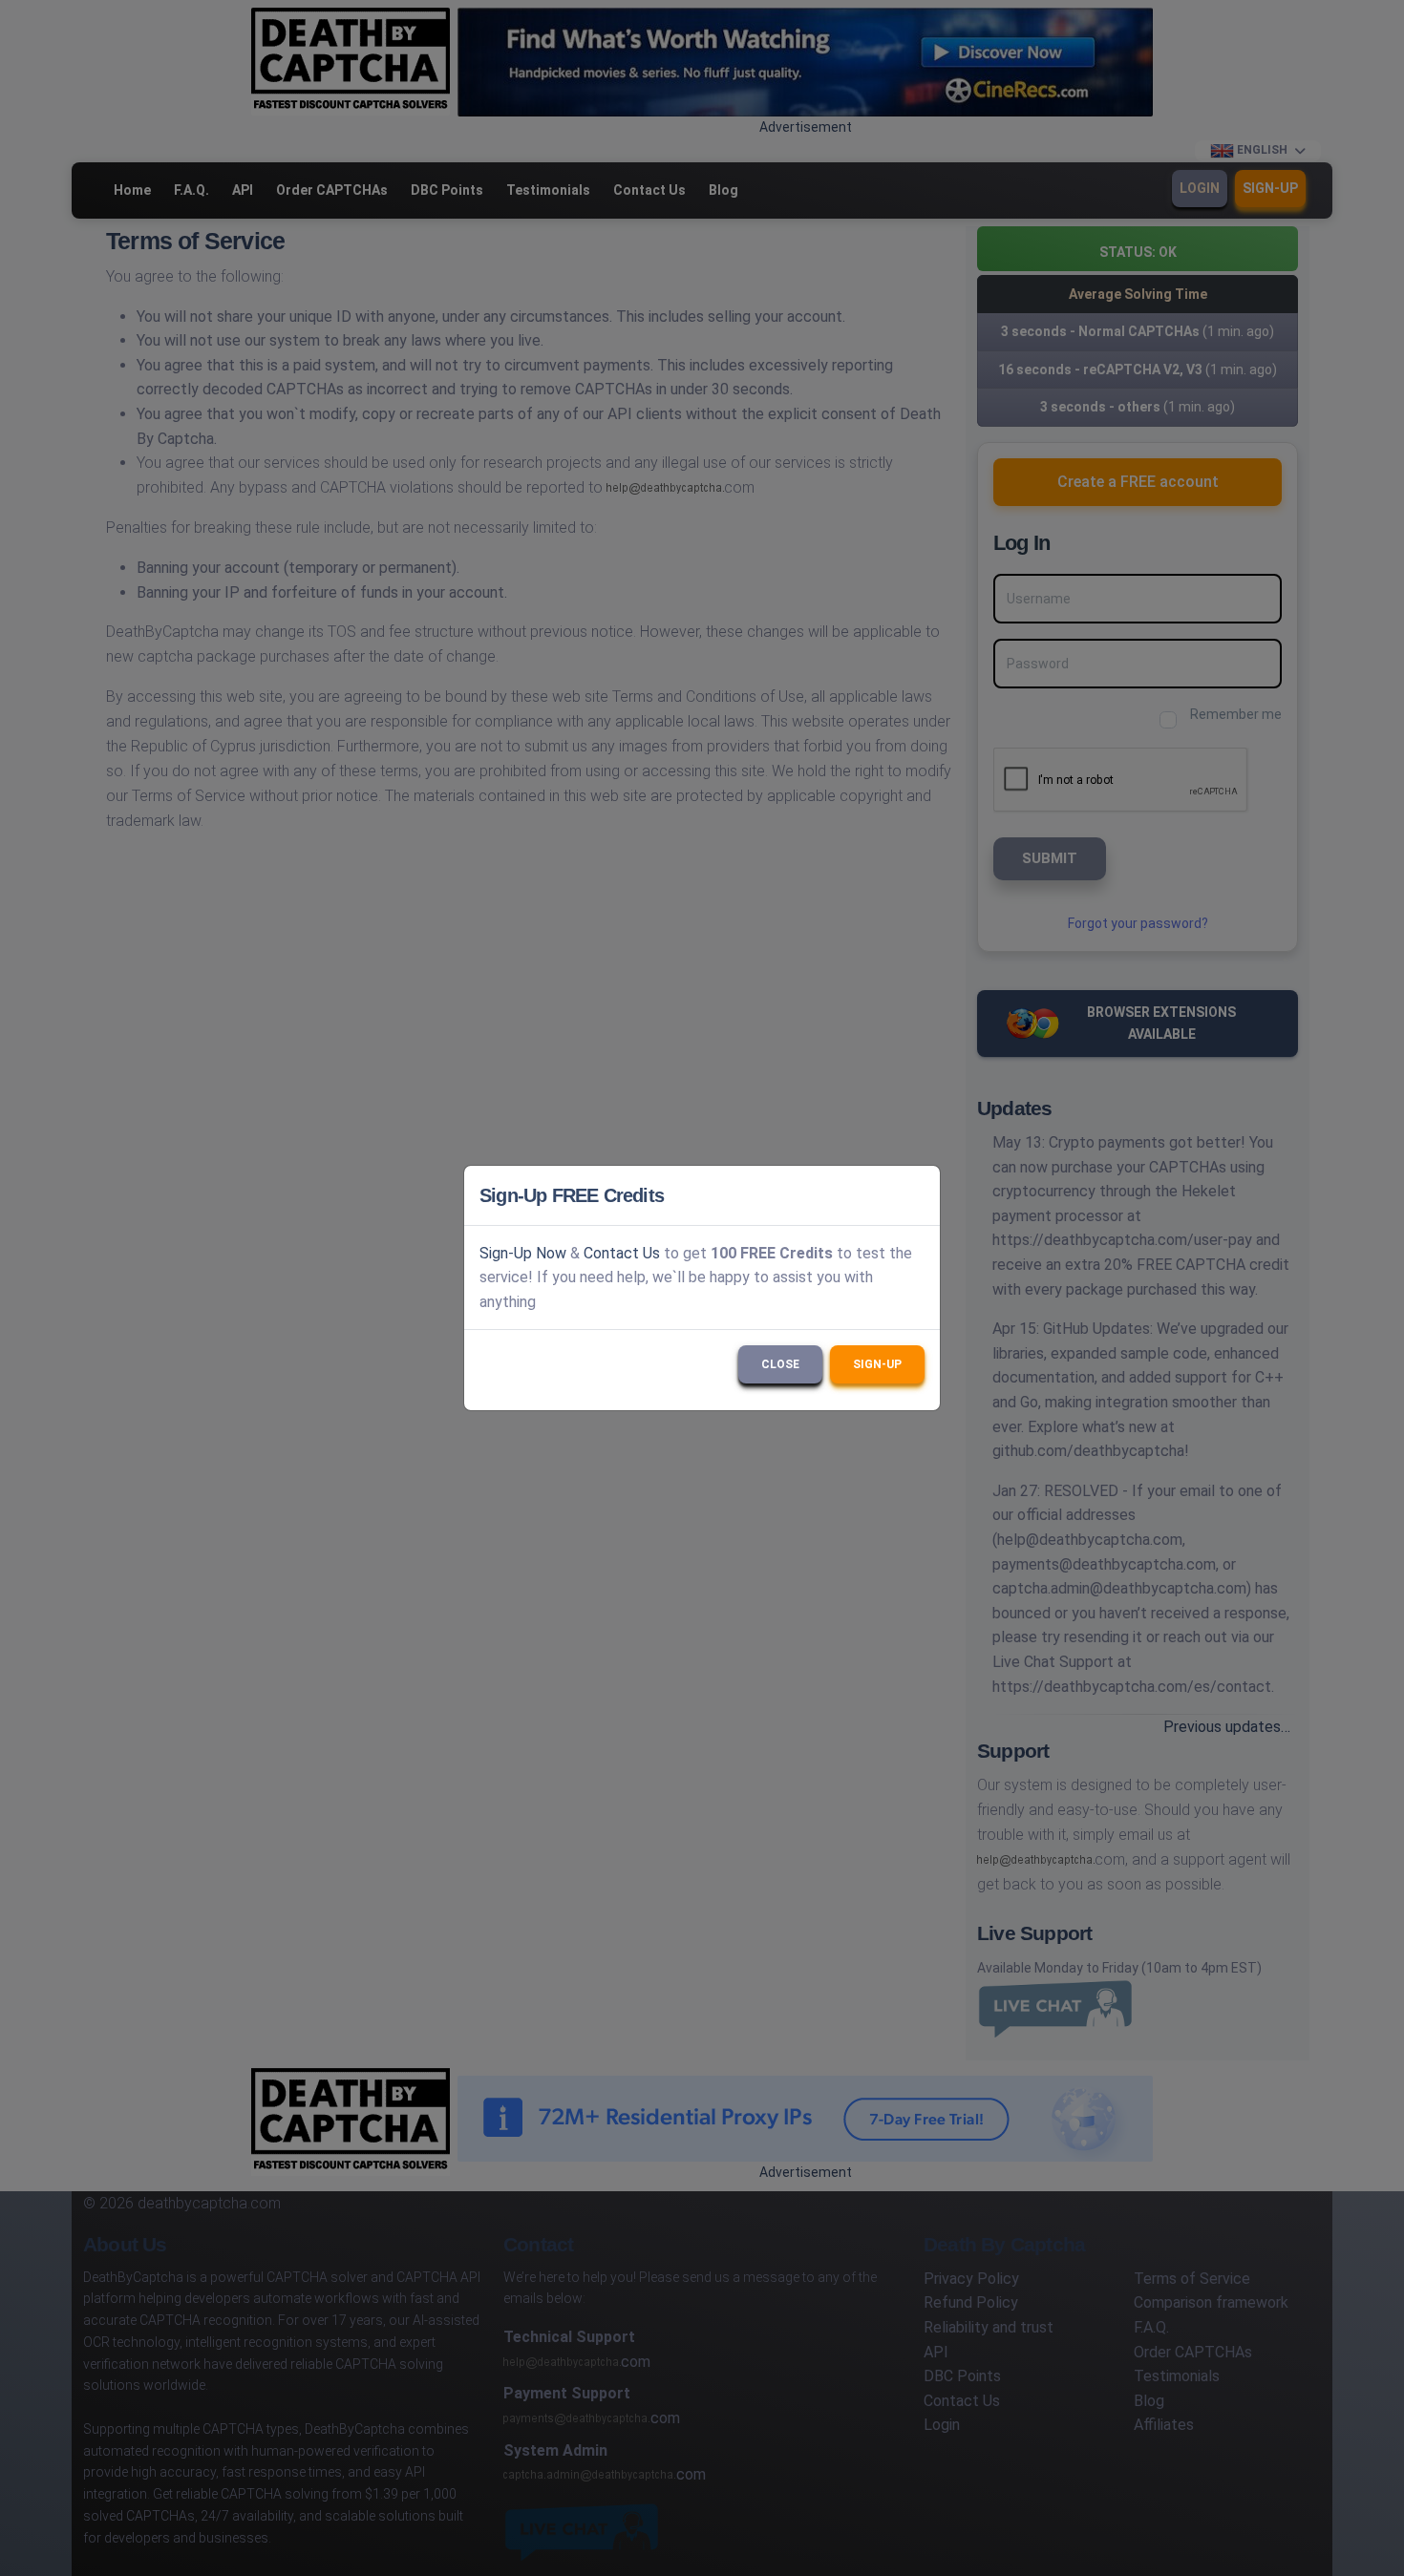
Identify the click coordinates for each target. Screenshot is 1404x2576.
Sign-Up (877, 1364)
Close (780, 1364)
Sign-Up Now (523, 1253)
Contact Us (622, 1253)
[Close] (917, 1195)
